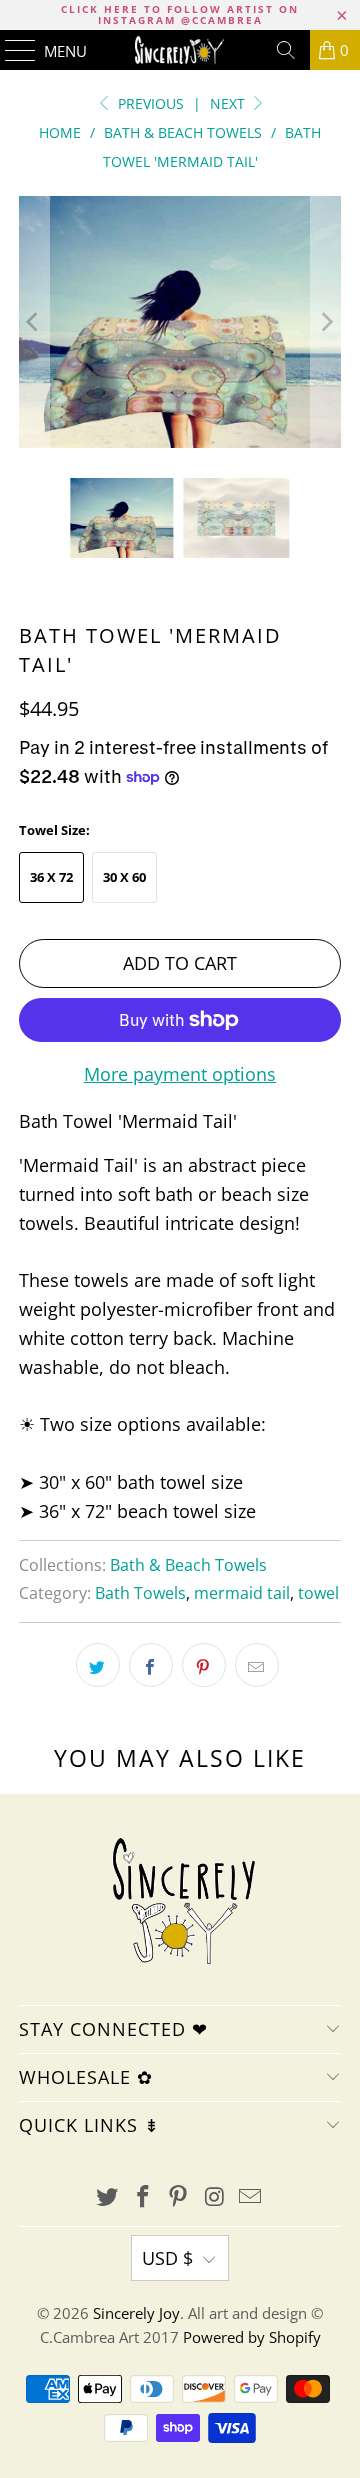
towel (318, 1593)
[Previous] (34, 322)
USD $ (167, 2258)
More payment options (180, 1074)
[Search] (286, 50)
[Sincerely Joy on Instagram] (215, 2197)
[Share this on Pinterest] (204, 1665)
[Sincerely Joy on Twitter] (108, 2197)
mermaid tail (242, 1593)
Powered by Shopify (252, 2337)
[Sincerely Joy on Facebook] (143, 2197)
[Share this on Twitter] (98, 1665)
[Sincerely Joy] (180, 50)
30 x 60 (124, 877)
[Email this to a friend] (257, 1665)
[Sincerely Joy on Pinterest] (179, 2197)
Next (229, 103)
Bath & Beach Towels (188, 1565)
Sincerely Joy (136, 2313)
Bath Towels (140, 1593)
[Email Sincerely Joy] (251, 2197)
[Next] (326, 322)
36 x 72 (51, 877)
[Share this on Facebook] (151, 1665)
